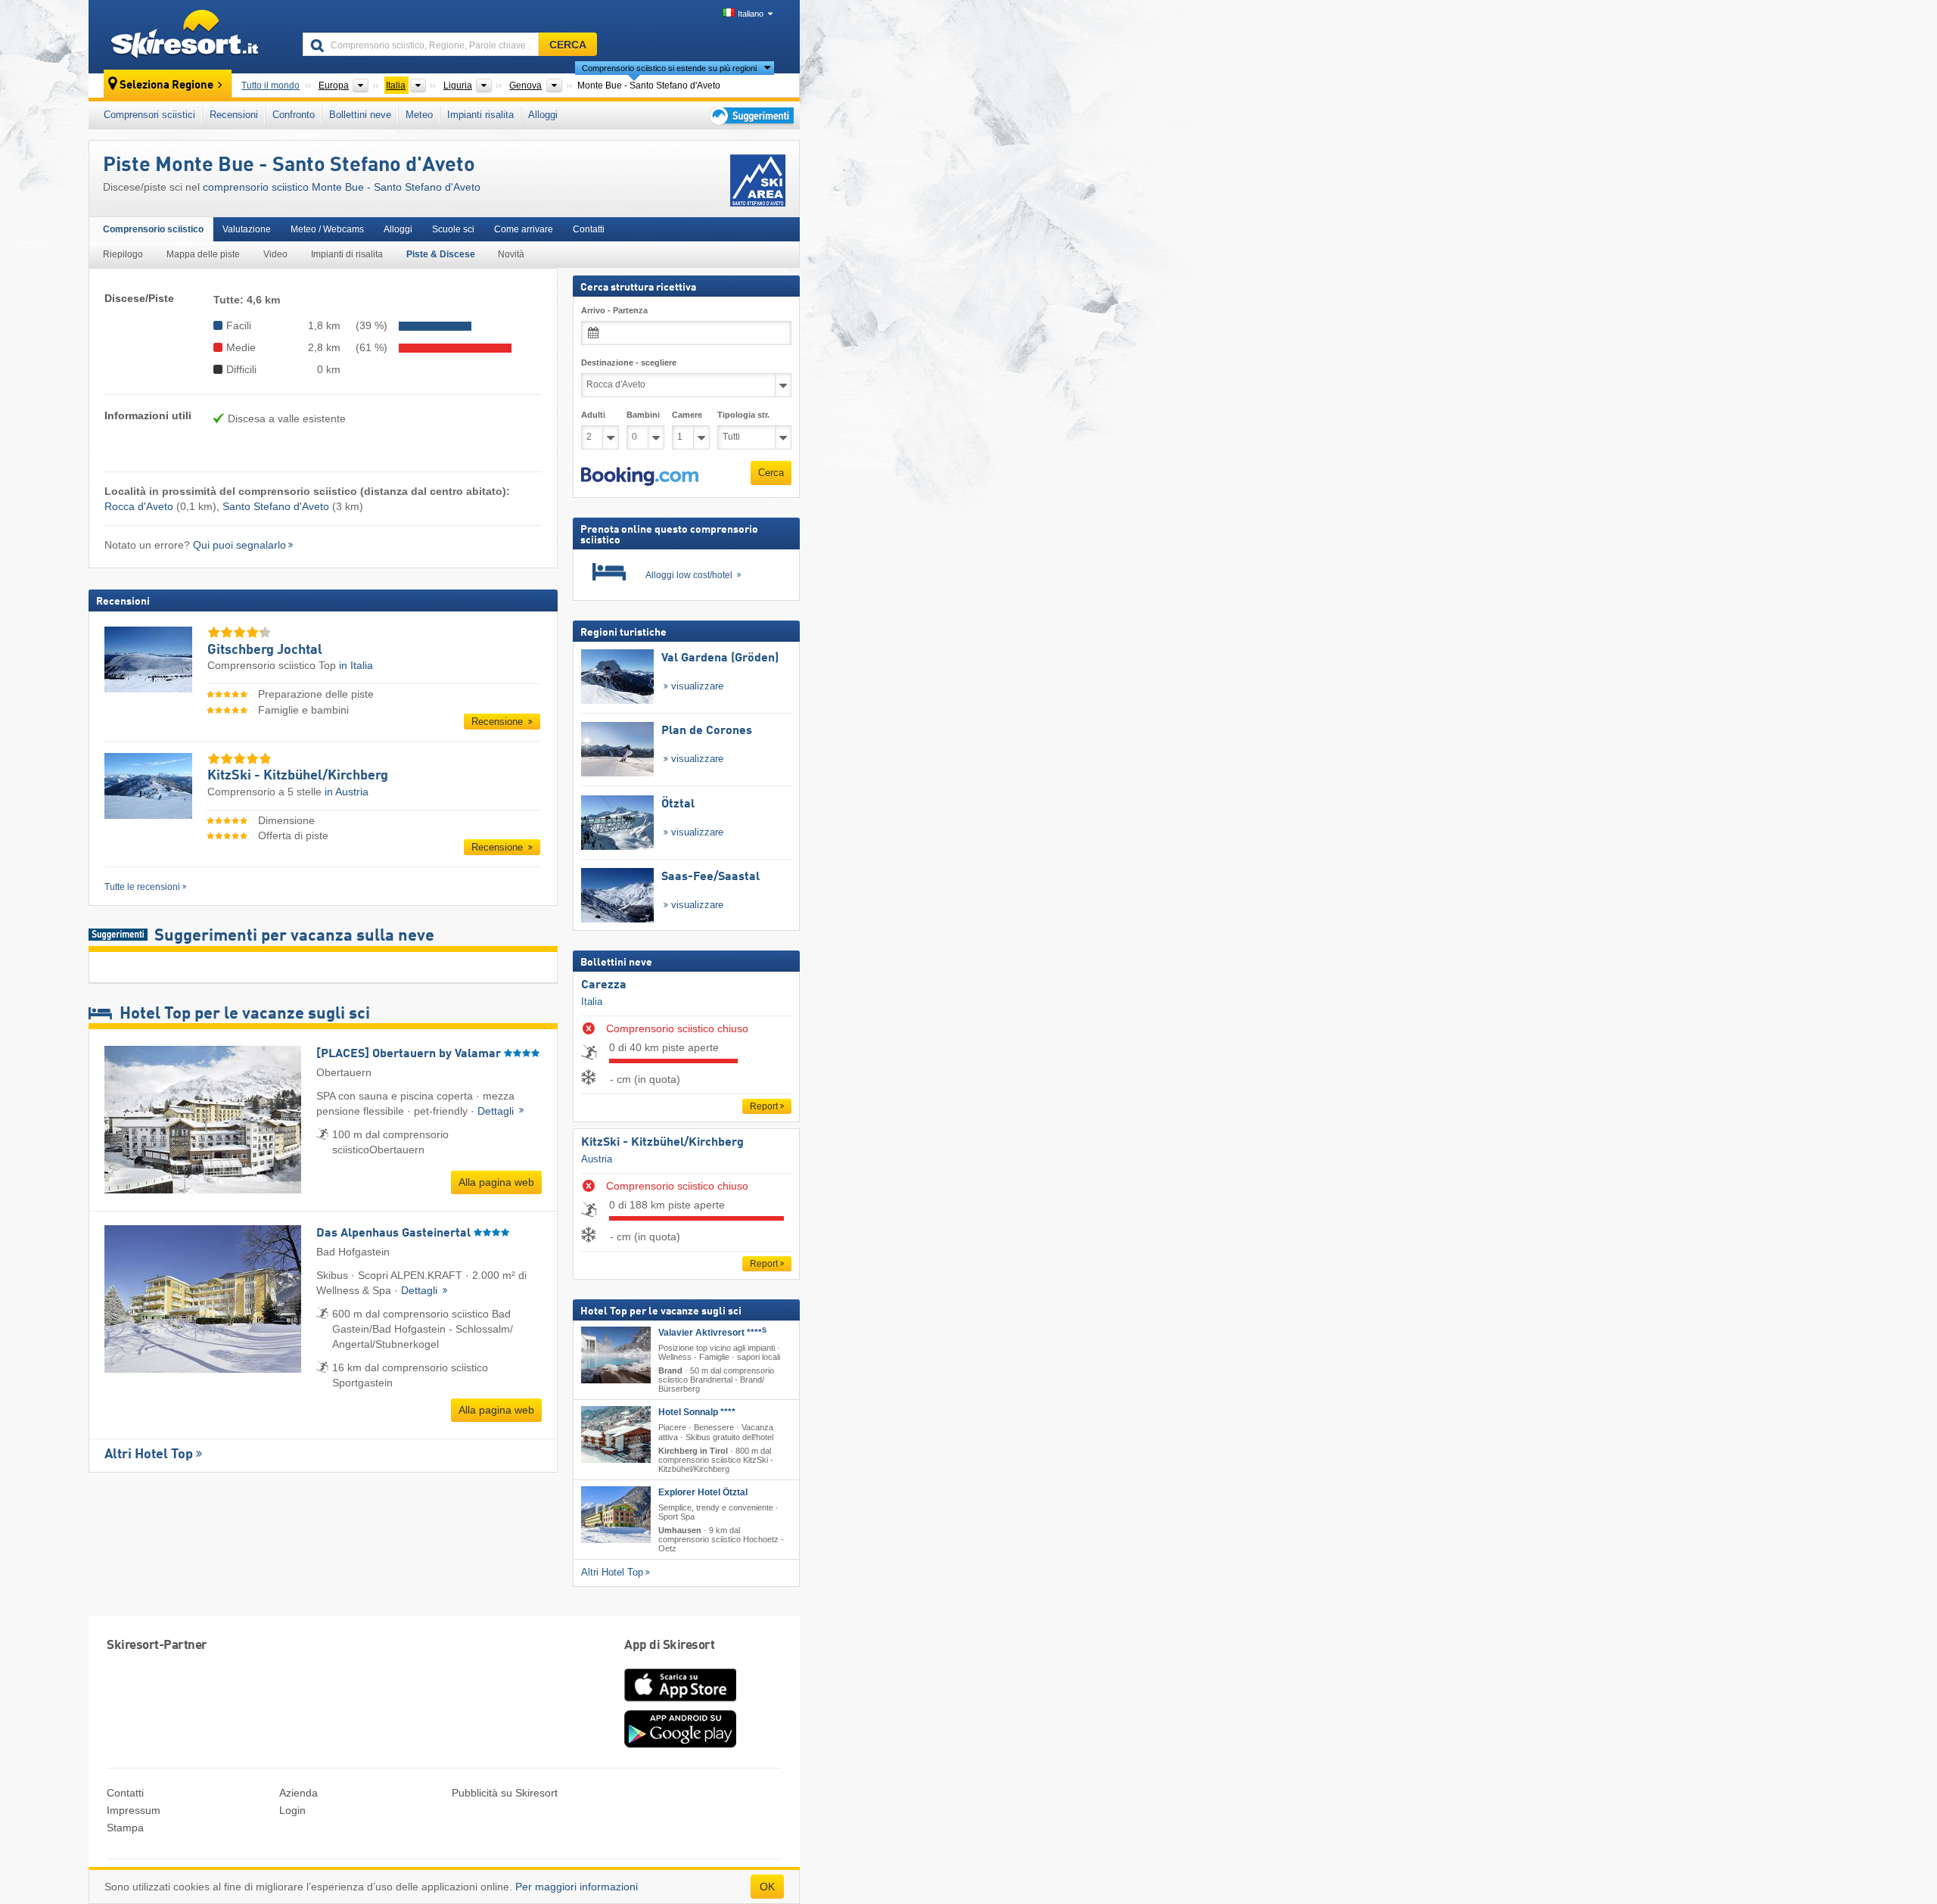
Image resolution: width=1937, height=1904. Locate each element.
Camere (687, 415)
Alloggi (543, 115)
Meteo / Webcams (327, 229)
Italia (592, 1002)
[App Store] (680, 1703)
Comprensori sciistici (149, 115)
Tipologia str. (743, 415)
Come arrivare (524, 229)
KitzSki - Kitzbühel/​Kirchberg (662, 1143)
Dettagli (497, 1111)
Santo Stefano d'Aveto (276, 506)
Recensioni (234, 115)
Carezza (604, 985)
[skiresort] (189, 36)
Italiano (751, 14)
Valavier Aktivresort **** (712, 1333)
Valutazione (247, 229)
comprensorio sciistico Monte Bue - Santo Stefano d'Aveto (342, 187)
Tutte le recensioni (142, 887)
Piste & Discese (441, 254)
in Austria (347, 792)
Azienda (298, 1793)
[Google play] (680, 1744)
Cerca (771, 473)
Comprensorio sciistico (153, 229)
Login (292, 1810)
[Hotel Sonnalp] (616, 1434)
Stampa (125, 1828)
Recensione (499, 722)
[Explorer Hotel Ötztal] (616, 1515)
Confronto (294, 115)
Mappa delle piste (203, 254)
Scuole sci (453, 229)
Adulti (593, 415)
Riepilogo (123, 254)
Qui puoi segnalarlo (239, 545)
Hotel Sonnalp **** (697, 1412)
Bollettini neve (360, 115)
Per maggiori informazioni (577, 1887)
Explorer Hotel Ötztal (703, 1492)
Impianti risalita (480, 115)
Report (764, 1106)
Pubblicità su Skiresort (505, 1793)
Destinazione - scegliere (629, 362)
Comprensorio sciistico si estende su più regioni (669, 68)
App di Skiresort (669, 1646)
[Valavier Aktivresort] (616, 1355)
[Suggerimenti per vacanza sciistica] (750, 115)
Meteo (419, 115)
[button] (640, 477)
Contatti (589, 229)
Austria (597, 1159)
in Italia (356, 665)
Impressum (134, 1810)
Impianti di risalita (347, 254)
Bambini (643, 415)
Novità (511, 254)
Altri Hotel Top (149, 1454)
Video (275, 254)
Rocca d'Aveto (139, 506)
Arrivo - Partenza (614, 310)
